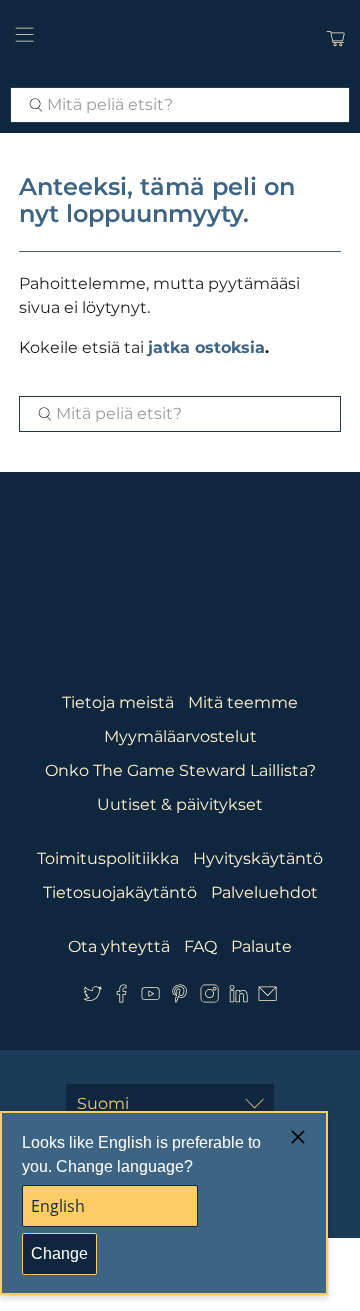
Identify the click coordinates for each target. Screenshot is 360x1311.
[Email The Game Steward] (267, 997)
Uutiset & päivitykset (180, 804)
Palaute (261, 946)
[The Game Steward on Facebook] (121, 997)
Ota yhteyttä (119, 946)
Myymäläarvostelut (180, 736)
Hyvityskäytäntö (258, 858)
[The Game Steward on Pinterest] (179, 997)
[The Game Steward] (180, 38)
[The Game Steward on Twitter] (92, 997)
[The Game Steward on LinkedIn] (238, 997)
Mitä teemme (243, 702)
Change (59, 1253)
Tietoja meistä (118, 702)
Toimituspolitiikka (108, 858)
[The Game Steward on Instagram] (209, 997)
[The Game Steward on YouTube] (150, 997)
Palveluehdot (264, 892)
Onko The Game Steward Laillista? (180, 770)
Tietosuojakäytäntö (120, 892)
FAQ (200, 946)
